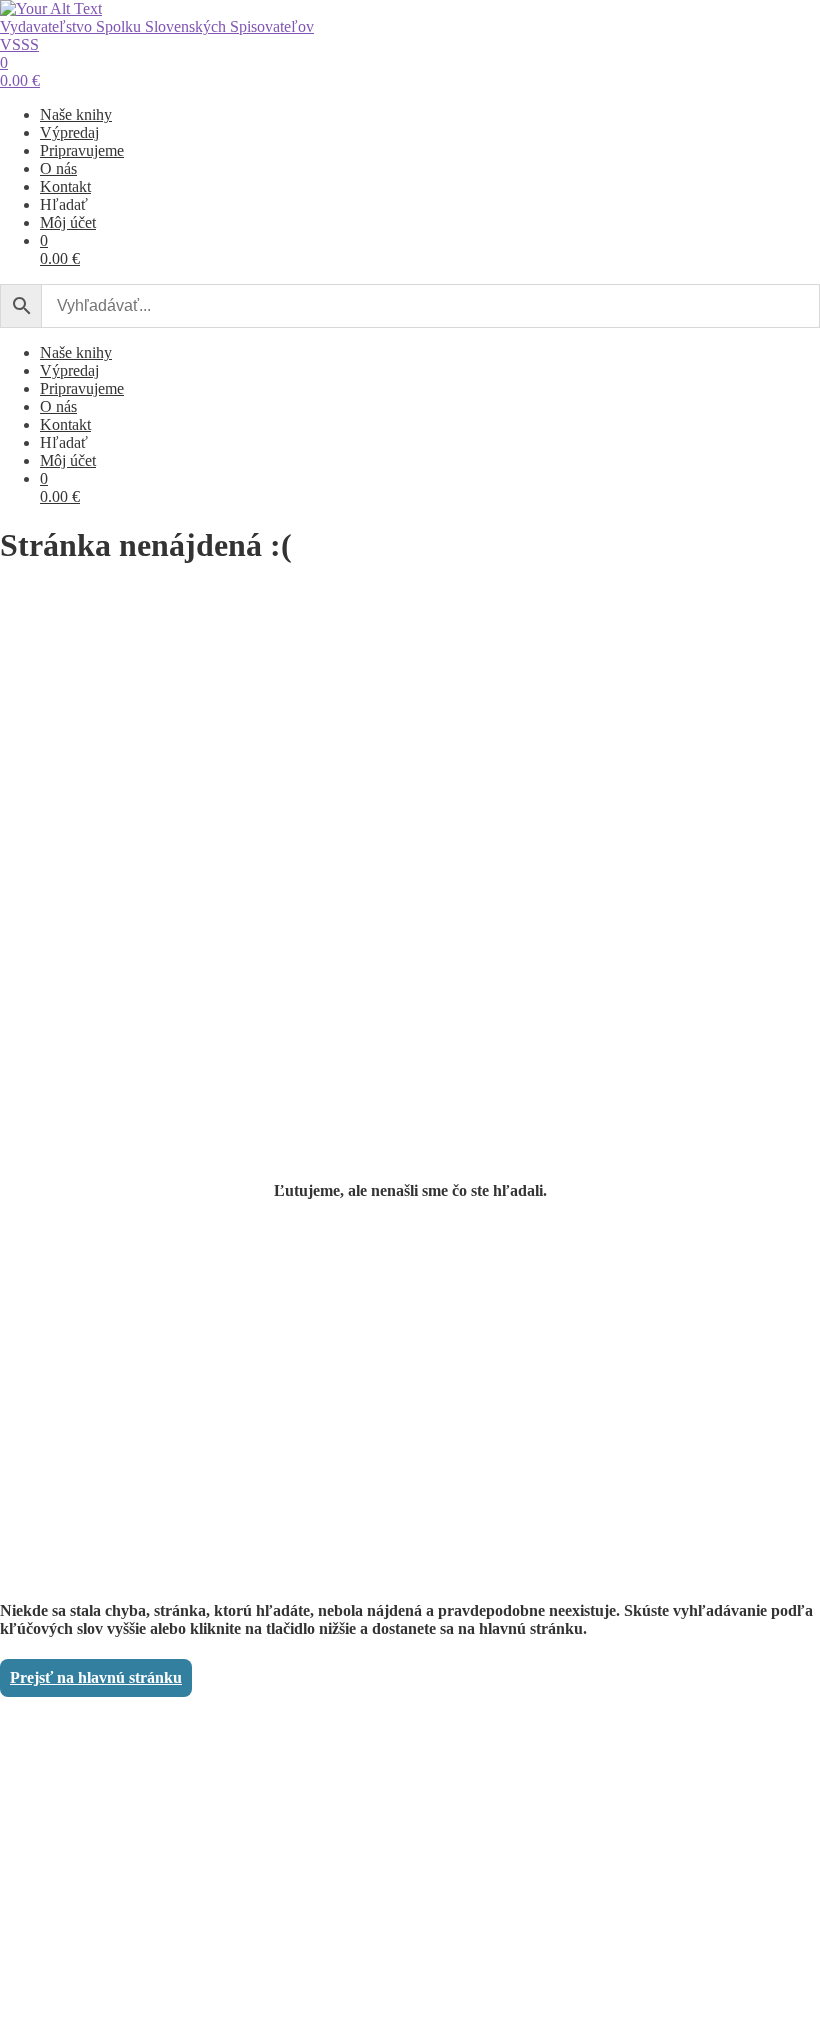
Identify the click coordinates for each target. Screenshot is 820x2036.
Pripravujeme (82, 150)
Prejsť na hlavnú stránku (96, 1677)
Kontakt (65, 186)
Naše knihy (76, 114)
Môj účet (68, 222)
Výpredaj (69, 132)
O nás (58, 168)
